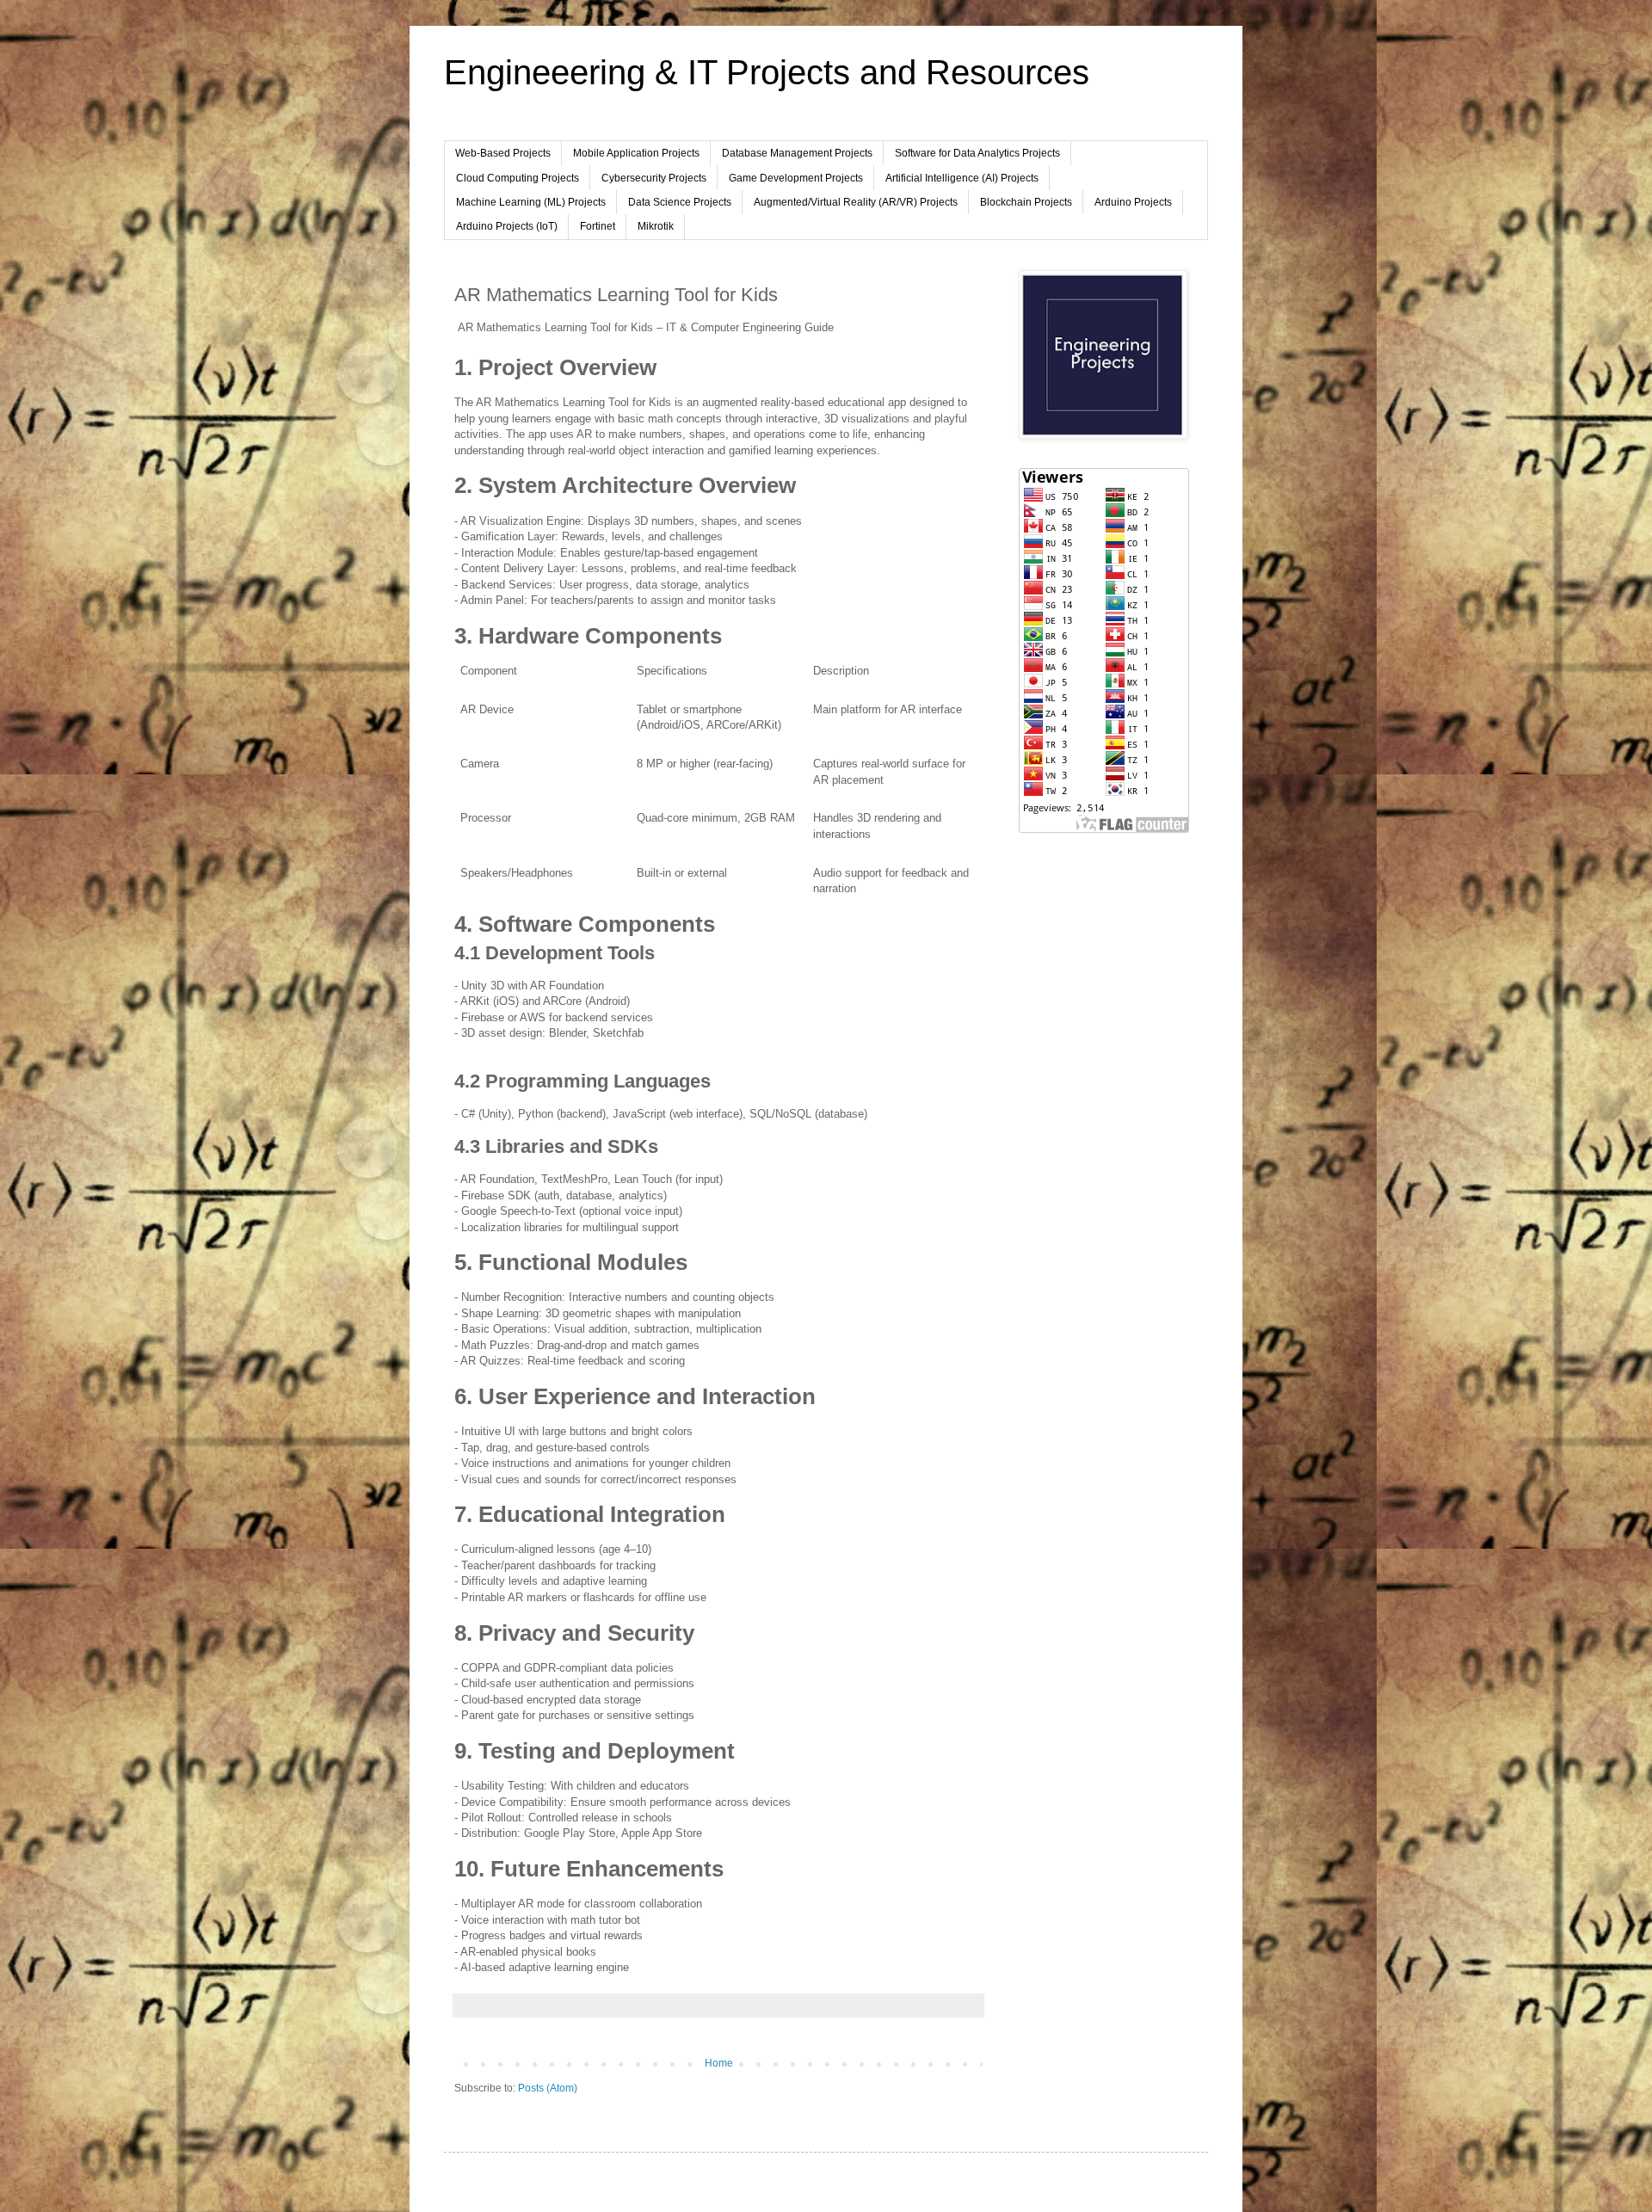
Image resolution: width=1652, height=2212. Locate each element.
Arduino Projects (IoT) (507, 226)
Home (719, 2063)
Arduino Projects (1133, 202)
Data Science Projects (680, 202)
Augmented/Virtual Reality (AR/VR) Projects (856, 202)
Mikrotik (656, 226)
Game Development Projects (796, 178)
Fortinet (598, 226)
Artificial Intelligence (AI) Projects (962, 178)
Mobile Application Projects (636, 153)
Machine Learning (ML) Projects (531, 202)
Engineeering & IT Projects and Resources (767, 72)
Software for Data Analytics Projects (977, 153)
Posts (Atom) (548, 2088)
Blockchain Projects (1026, 202)
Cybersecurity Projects (654, 178)
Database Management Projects (797, 153)
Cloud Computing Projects (518, 178)
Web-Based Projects (503, 153)
